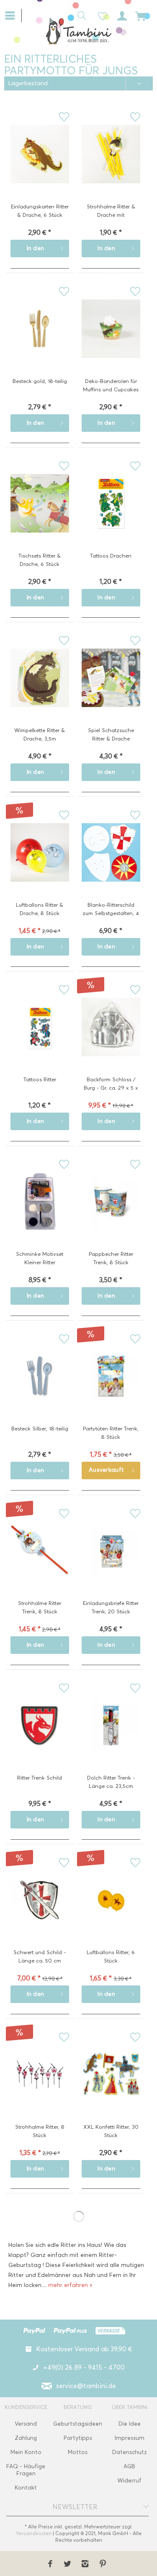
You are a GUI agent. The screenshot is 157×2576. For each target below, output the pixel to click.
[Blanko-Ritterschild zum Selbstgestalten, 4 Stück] (111, 865)
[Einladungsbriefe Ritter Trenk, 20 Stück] (111, 1564)
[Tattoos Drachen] (111, 516)
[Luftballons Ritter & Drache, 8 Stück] (40, 865)
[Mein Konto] (121, 15)
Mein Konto (26, 2452)
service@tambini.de (86, 2386)
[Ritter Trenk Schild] (40, 1738)
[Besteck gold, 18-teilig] (40, 342)
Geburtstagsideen (78, 2424)
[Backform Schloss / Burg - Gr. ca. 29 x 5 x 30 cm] (111, 1040)
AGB (129, 2466)
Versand (26, 2424)
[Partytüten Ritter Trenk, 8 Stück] (111, 1389)
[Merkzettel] (100, 15)
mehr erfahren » (70, 2285)
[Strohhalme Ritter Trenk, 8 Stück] (40, 1564)
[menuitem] (13, 15)
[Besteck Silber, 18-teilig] (40, 1389)
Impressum (130, 2438)
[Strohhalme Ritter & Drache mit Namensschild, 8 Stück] (111, 167)
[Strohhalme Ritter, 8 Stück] (40, 2087)
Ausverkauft (106, 1470)
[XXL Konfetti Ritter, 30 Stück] (111, 2087)
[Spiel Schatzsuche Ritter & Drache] (111, 691)
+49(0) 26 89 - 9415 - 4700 (84, 2367)
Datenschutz (130, 2452)
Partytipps (78, 2438)
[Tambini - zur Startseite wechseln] (78, 31)
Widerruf (129, 2481)
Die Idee (130, 2424)
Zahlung (26, 2438)
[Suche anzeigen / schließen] (80, 15)
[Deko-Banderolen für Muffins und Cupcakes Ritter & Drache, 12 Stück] (111, 342)
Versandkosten (34, 2533)
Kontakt (26, 2488)
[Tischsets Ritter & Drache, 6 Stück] (40, 516)
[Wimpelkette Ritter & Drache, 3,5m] (40, 691)
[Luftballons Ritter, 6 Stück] (111, 1913)
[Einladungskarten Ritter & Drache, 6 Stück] (40, 167)
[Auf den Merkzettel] (64, 117)
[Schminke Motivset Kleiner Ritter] (40, 1214)
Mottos (78, 2452)
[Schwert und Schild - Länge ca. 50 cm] (40, 1913)
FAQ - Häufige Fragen (26, 2470)
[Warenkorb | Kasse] (141, 15)
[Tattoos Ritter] (40, 1040)
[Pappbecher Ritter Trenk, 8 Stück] (111, 1214)
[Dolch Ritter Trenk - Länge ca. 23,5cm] (111, 1738)
